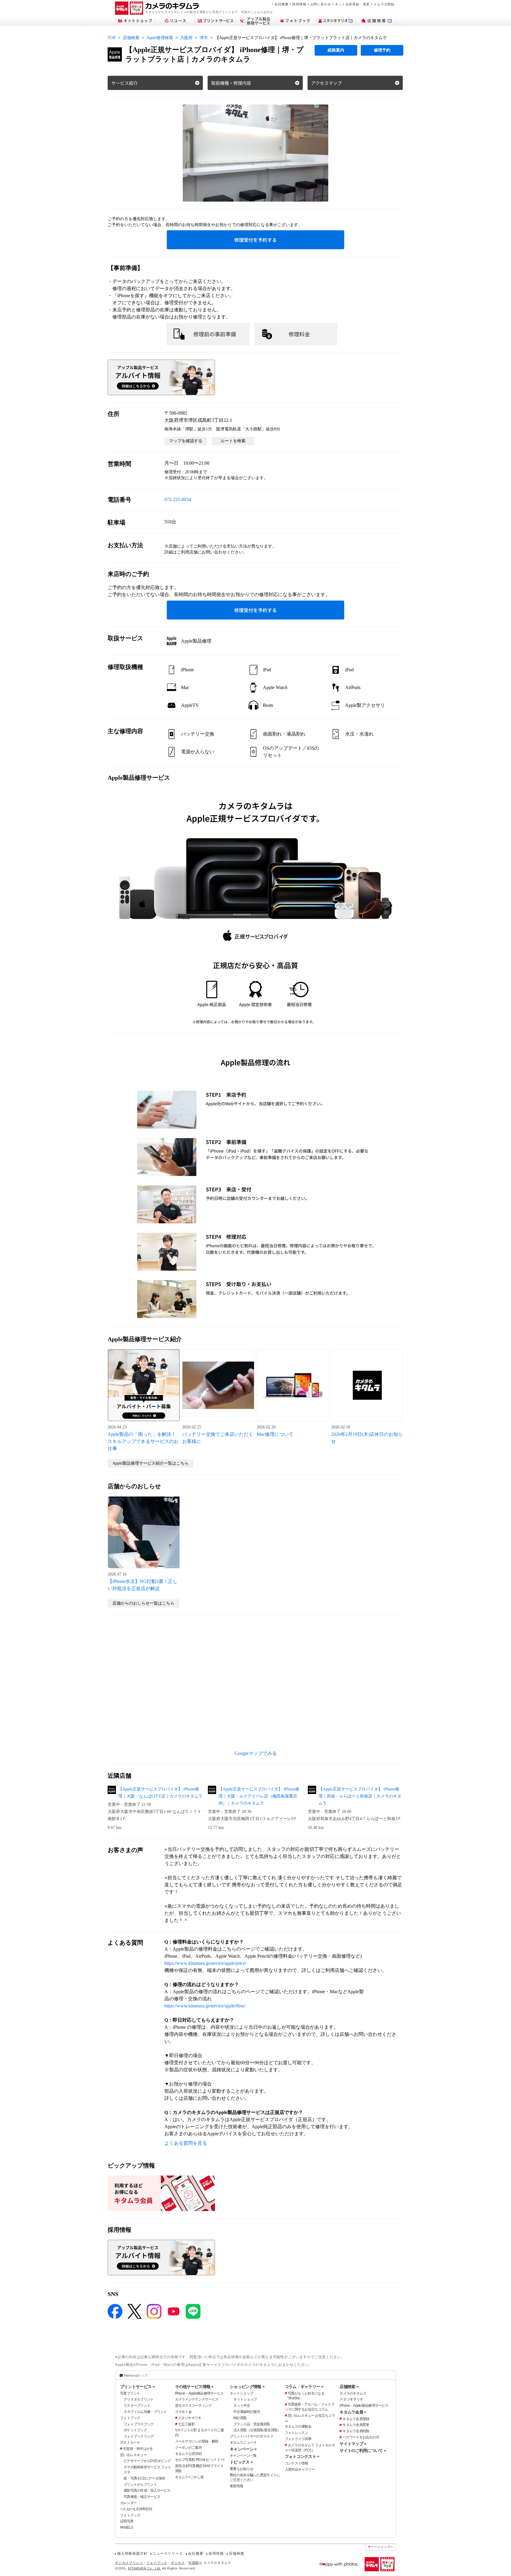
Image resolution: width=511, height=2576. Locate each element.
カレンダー (128, 2503)
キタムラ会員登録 (356, 2419)
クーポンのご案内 (188, 2448)
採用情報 (299, 4)
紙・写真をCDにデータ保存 (144, 2478)
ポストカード (130, 2443)
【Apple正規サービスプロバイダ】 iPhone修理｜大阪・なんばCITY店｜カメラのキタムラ (160, 1793)
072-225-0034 (178, 499)
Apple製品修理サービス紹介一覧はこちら (151, 1463)
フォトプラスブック (139, 2424)
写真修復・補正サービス (142, 2497)
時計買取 (240, 2418)
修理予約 (382, 50)
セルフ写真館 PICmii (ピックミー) (200, 2460)
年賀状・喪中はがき (138, 2449)
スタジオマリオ (190, 2418)
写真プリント (130, 2393)
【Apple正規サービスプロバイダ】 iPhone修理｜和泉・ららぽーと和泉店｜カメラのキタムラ (360, 1796)
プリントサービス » (137, 2387)
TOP (112, 38)
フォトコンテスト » (302, 2456)
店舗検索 (131, 38)
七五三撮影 (186, 2424)
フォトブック (130, 2418)
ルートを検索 (233, 441)
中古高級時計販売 (247, 2412)
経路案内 (336, 50)
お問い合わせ (321, 4)
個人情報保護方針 (132, 2554)
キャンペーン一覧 (243, 2456)
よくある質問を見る (186, 2143)
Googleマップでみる (256, 1753)
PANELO (127, 2527)
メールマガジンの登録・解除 (197, 2441)
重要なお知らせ (241, 2469)
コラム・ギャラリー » (304, 2387)
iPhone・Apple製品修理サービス (199, 2393)
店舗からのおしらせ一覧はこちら (143, 1603)
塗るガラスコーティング (193, 2406)
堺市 (204, 38)
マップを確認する (186, 441)
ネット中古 (242, 2406)
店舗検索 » (349, 2387)
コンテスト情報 (296, 2463)
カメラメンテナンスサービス (197, 2399)
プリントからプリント (140, 2485)
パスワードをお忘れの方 (361, 2437)
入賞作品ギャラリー (300, 2469)
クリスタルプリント (139, 2399)
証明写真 (127, 2521)
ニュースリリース (168, 2554)
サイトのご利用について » (363, 2451)
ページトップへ (382, 2547)
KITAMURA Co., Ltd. (145, 2568)
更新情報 (236, 2486)
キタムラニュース (243, 2443)
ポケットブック (135, 2430)
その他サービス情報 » (194, 2387)
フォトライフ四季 (298, 2439)
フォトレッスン (296, 2433)
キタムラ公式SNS (189, 2454)
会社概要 (281, 4)
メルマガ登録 (384, 4)
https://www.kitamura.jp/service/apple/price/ (205, 1963)
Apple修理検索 (160, 38)
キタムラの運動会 (298, 2427)
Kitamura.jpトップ (136, 2375)
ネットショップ (241, 2393)
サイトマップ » (353, 2444)
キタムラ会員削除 (356, 2431)
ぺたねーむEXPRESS (136, 2509)
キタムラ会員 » (353, 2412)
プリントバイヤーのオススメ (252, 2436)
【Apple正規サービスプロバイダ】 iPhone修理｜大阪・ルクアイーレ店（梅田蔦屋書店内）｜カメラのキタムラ (259, 1796)
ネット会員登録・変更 (352, 4)
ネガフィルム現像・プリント (145, 2412)
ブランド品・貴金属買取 (252, 2424)
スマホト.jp (183, 2412)
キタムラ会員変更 (356, 2425)
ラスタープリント (137, 2406)
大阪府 (186, 38)
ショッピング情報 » (247, 2387)
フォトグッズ (130, 2515)
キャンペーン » (243, 2449)
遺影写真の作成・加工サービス (147, 2490)
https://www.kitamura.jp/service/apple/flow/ (205, 2006)
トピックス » (241, 2462)
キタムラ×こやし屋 (189, 2477)
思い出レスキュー (133, 2455)
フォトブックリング (139, 2436)
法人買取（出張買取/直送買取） (257, 2430)
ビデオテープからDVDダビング (147, 2461)
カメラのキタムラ (353, 2393)
